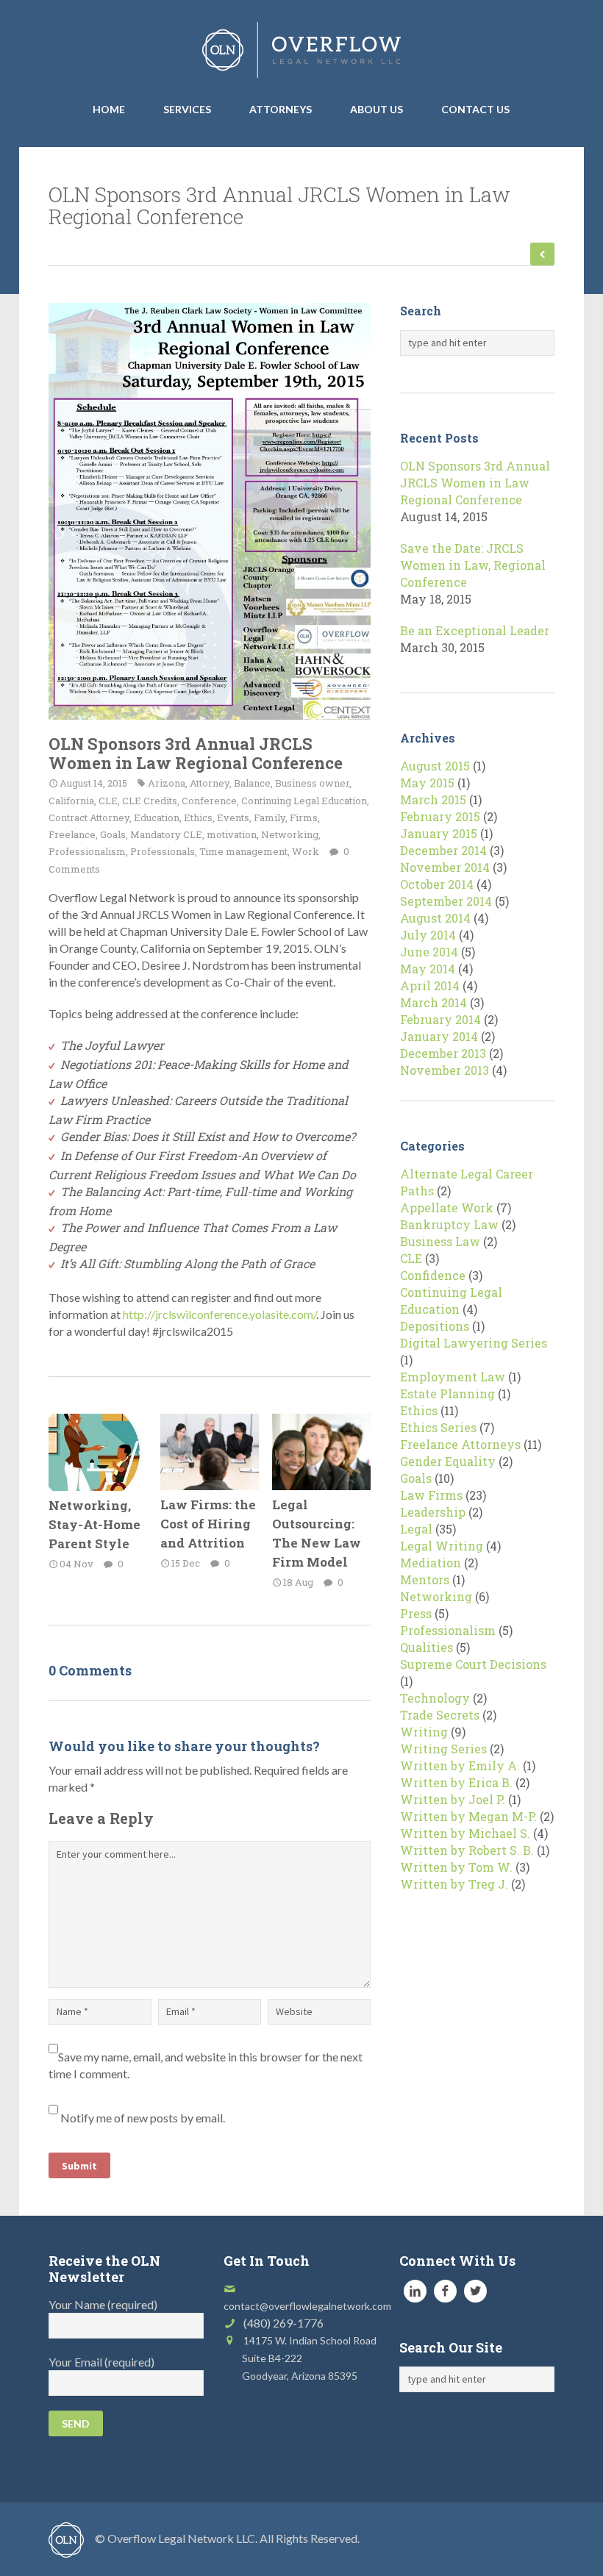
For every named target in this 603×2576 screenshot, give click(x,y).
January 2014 (439, 1036)
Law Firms (431, 1495)
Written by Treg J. (454, 1884)
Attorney (210, 783)
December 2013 (443, 1053)
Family (270, 817)
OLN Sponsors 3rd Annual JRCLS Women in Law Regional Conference (196, 753)
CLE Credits (150, 801)
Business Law (440, 1241)
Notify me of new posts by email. (143, 2118)
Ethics (198, 817)
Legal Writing (442, 1546)
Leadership (433, 1512)
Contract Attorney (89, 817)
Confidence (433, 1275)
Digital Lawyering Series (474, 1343)
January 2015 (439, 833)
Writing (424, 1732)
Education (157, 817)
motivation (232, 834)
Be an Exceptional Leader (475, 630)
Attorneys (281, 109)
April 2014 (430, 985)
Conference (209, 801)
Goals (113, 834)
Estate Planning (447, 1393)
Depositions (435, 1326)
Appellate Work (447, 1207)
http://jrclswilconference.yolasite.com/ (220, 1314)
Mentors (425, 1579)
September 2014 (446, 901)
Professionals (163, 851)
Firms (304, 817)
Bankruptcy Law (449, 1224)
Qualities (427, 1647)
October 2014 (437, 884)
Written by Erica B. (456, 1782)
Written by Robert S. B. (467, 1850)
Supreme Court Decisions (473, 1664)
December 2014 (443, 850)
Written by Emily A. (460, 1765)
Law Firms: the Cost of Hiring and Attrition (208, 1524)
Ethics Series (438, 1427)
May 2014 (428, 969)
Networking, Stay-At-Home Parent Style (94, 1524)
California (71, 801)
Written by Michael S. (465, 1833)
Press (416, 1613)
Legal (416, 1529)
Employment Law (453, 1377)
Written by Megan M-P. (468, 1816)
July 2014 (428, 935)
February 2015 (440, 816)
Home (109, 109)
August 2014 (435, 918)
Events (233, 817)
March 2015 (433, 799)
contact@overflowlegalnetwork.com (307, 2306)
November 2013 (445, 1070)
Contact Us (475, 109)
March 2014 (433, 1002)
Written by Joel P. (453, 1799)
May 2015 (427, 783)
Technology (435, 1698)
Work (306, 851)
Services (187, 109)
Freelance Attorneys (460, 1444)
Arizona (167, 783)
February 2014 (440, 1019)
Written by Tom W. (456, 1867)
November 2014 (445, 867)
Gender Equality (448, 1461)
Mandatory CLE (166, 834)
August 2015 (435, 766)
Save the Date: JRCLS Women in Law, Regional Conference (473, 565)
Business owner (312, 783)
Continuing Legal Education (304, 801)
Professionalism (87, 851)
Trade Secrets (440, 1715)
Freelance (72, 834)
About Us (377, 109)
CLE (108, 801)
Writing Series (443, 1749)
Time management (243, 851)
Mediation (431, 1563)
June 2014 (429, 952)
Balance (252, 783)
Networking (290, 834)
